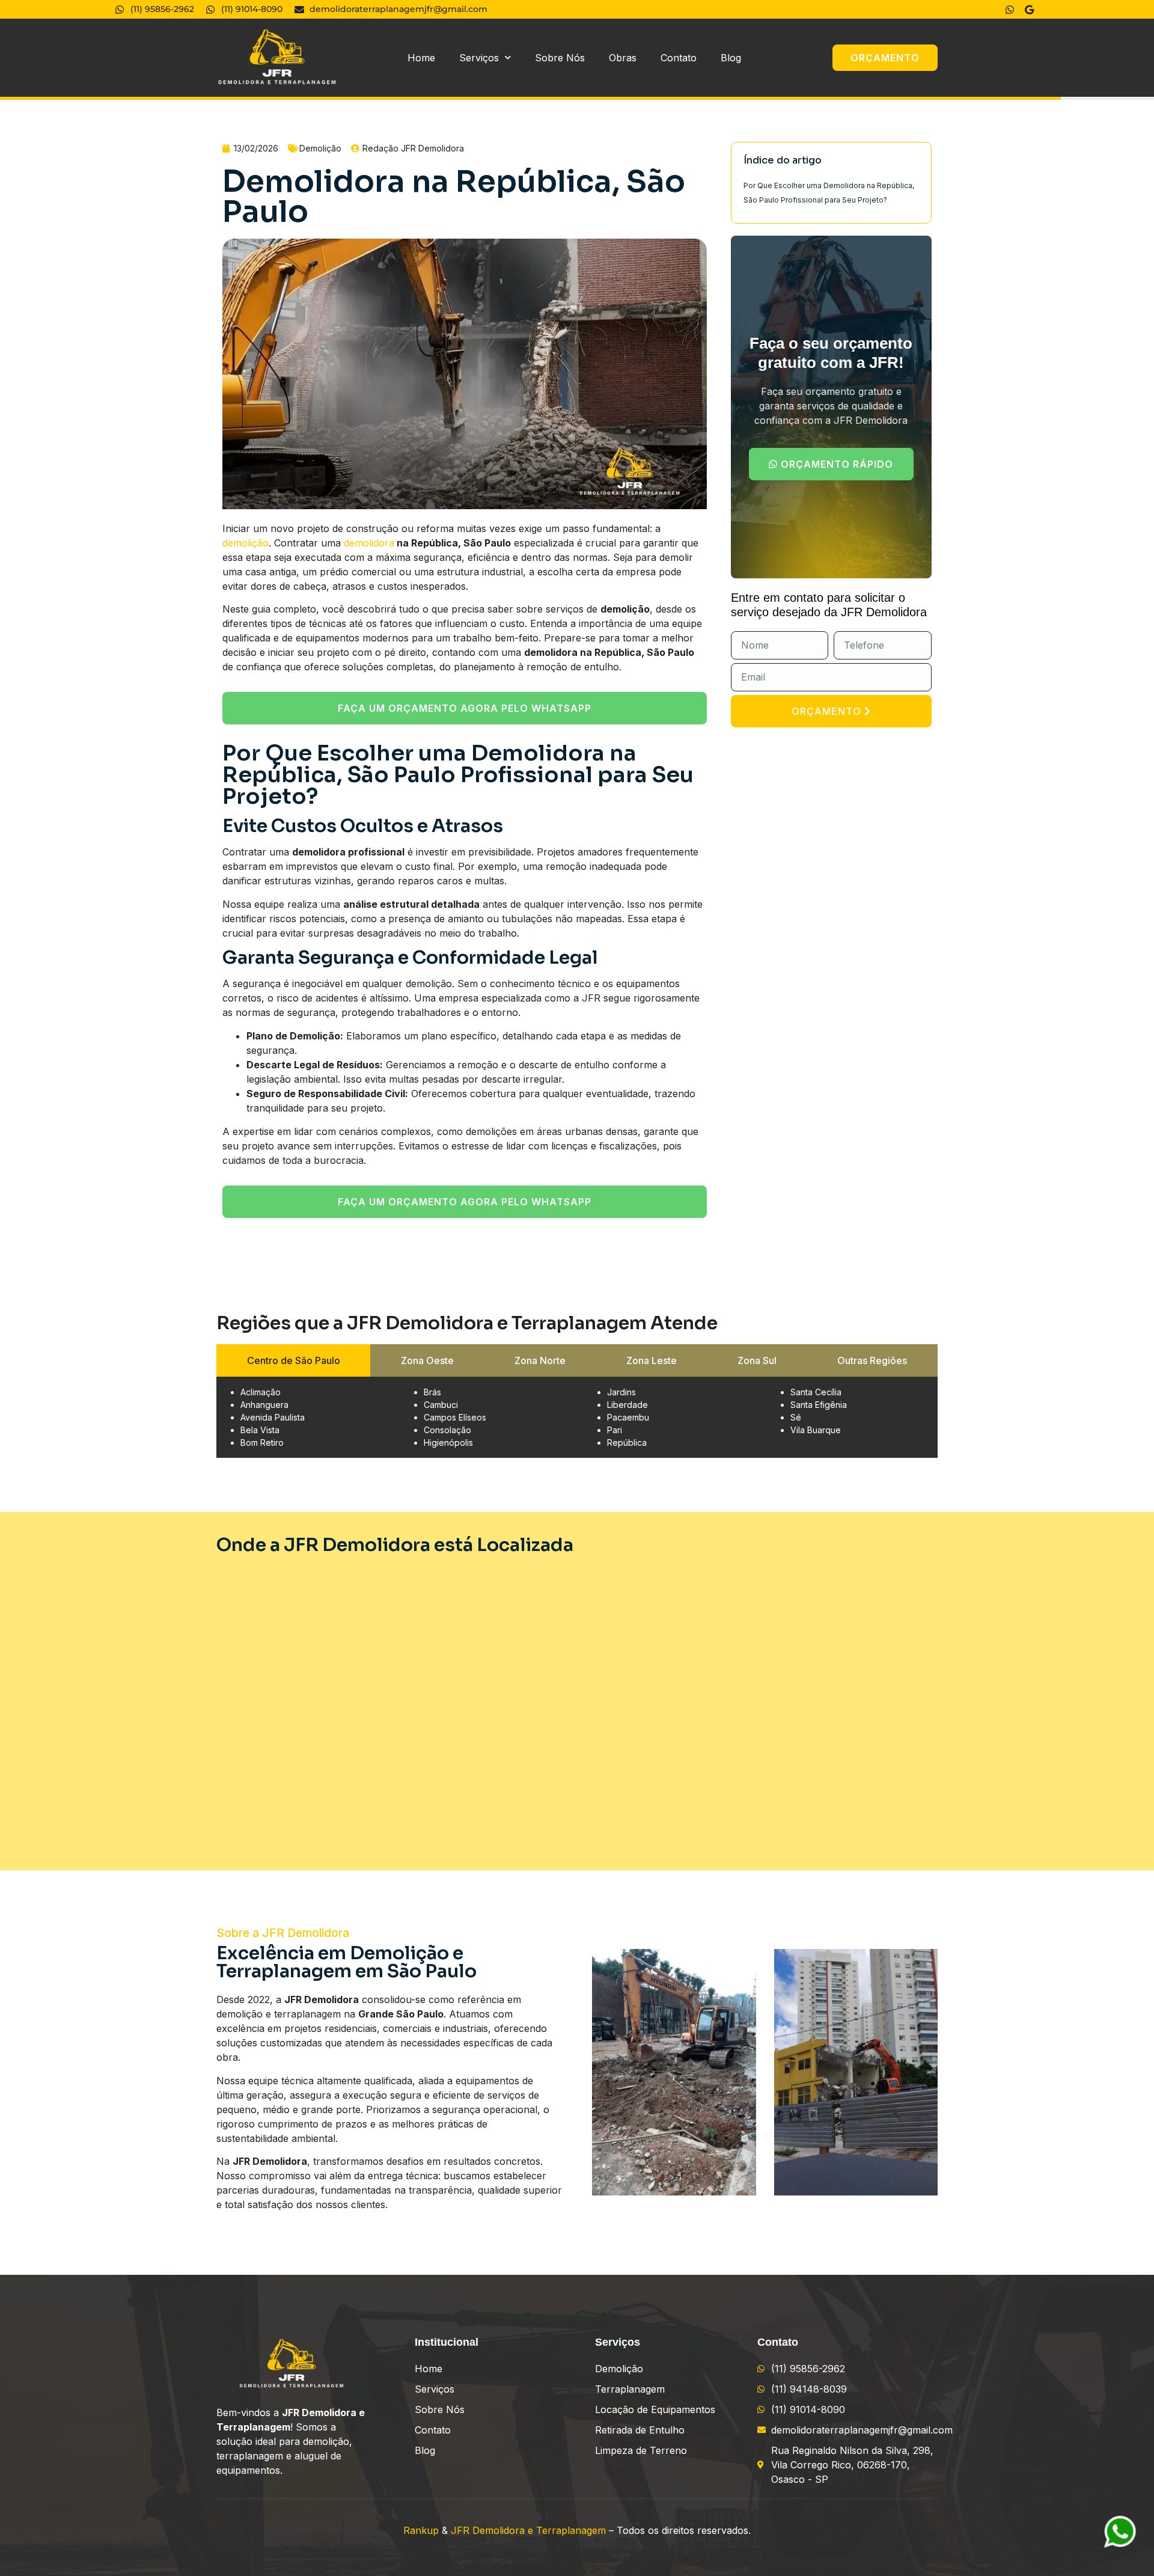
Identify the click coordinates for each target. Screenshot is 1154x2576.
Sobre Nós (560, 58)
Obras (623, 58)
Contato (679, 58)
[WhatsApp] (1011, 10)
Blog (731, 58)
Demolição (320, 148)
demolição (246, 543)
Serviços (479, 58)
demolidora (369, 543)
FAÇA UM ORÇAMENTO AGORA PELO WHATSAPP (465, 708)
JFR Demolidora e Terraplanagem (528, 2530)
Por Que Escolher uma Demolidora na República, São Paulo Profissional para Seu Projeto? (829, 193)
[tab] (293, 1360)
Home (421, 58)
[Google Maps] (1031, 10)
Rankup (421, 2530)
